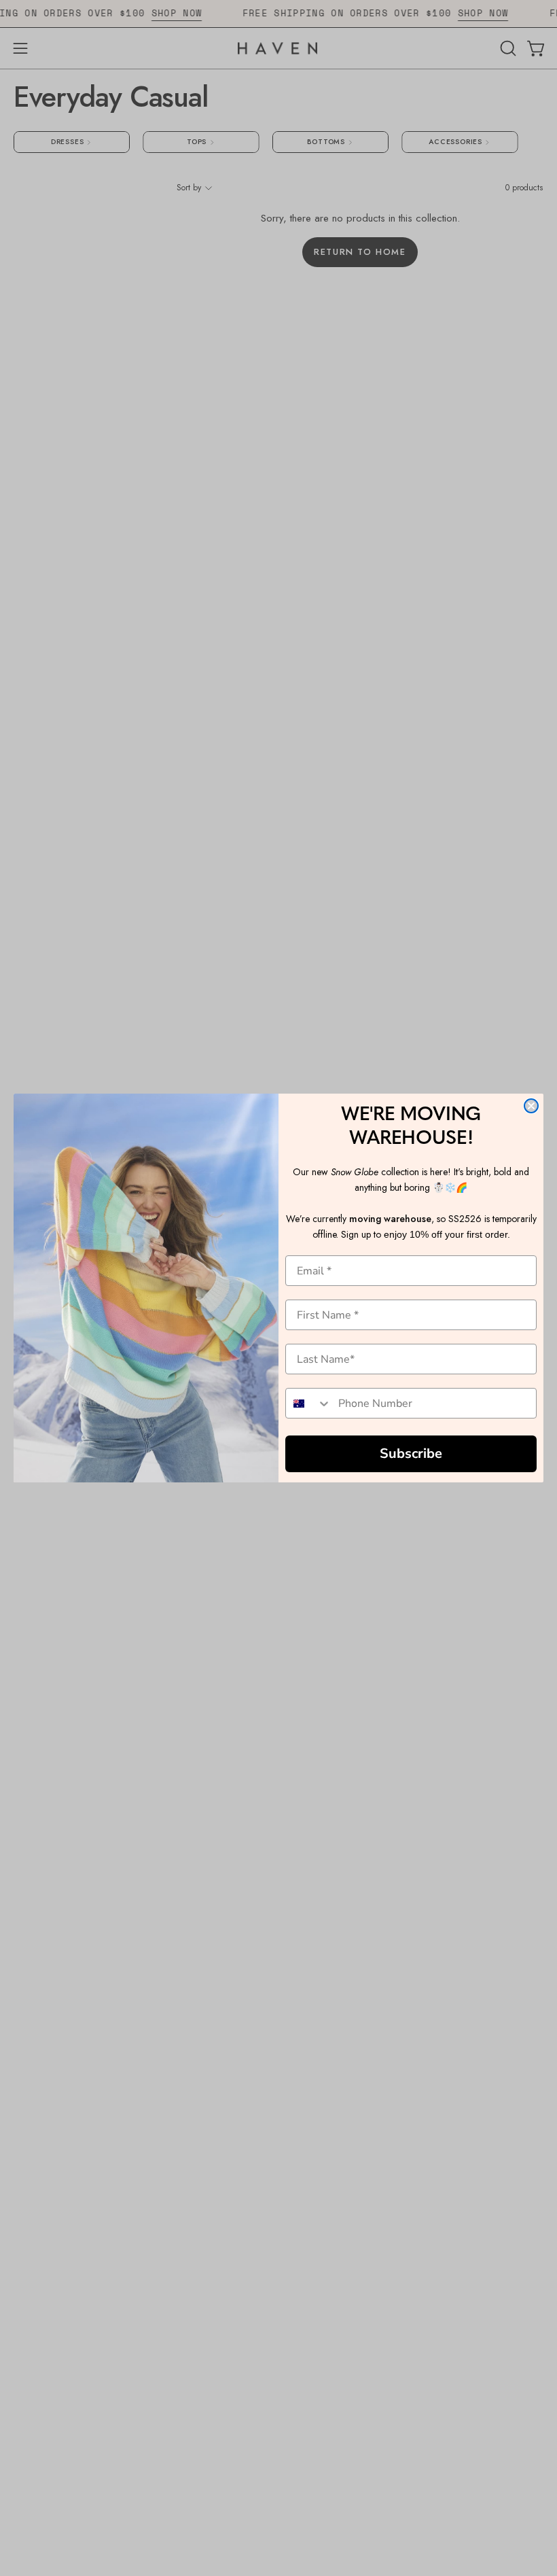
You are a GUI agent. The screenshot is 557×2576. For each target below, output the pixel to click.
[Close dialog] (531, 1106)
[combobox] (309, 1403)
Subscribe (411, 1454)
